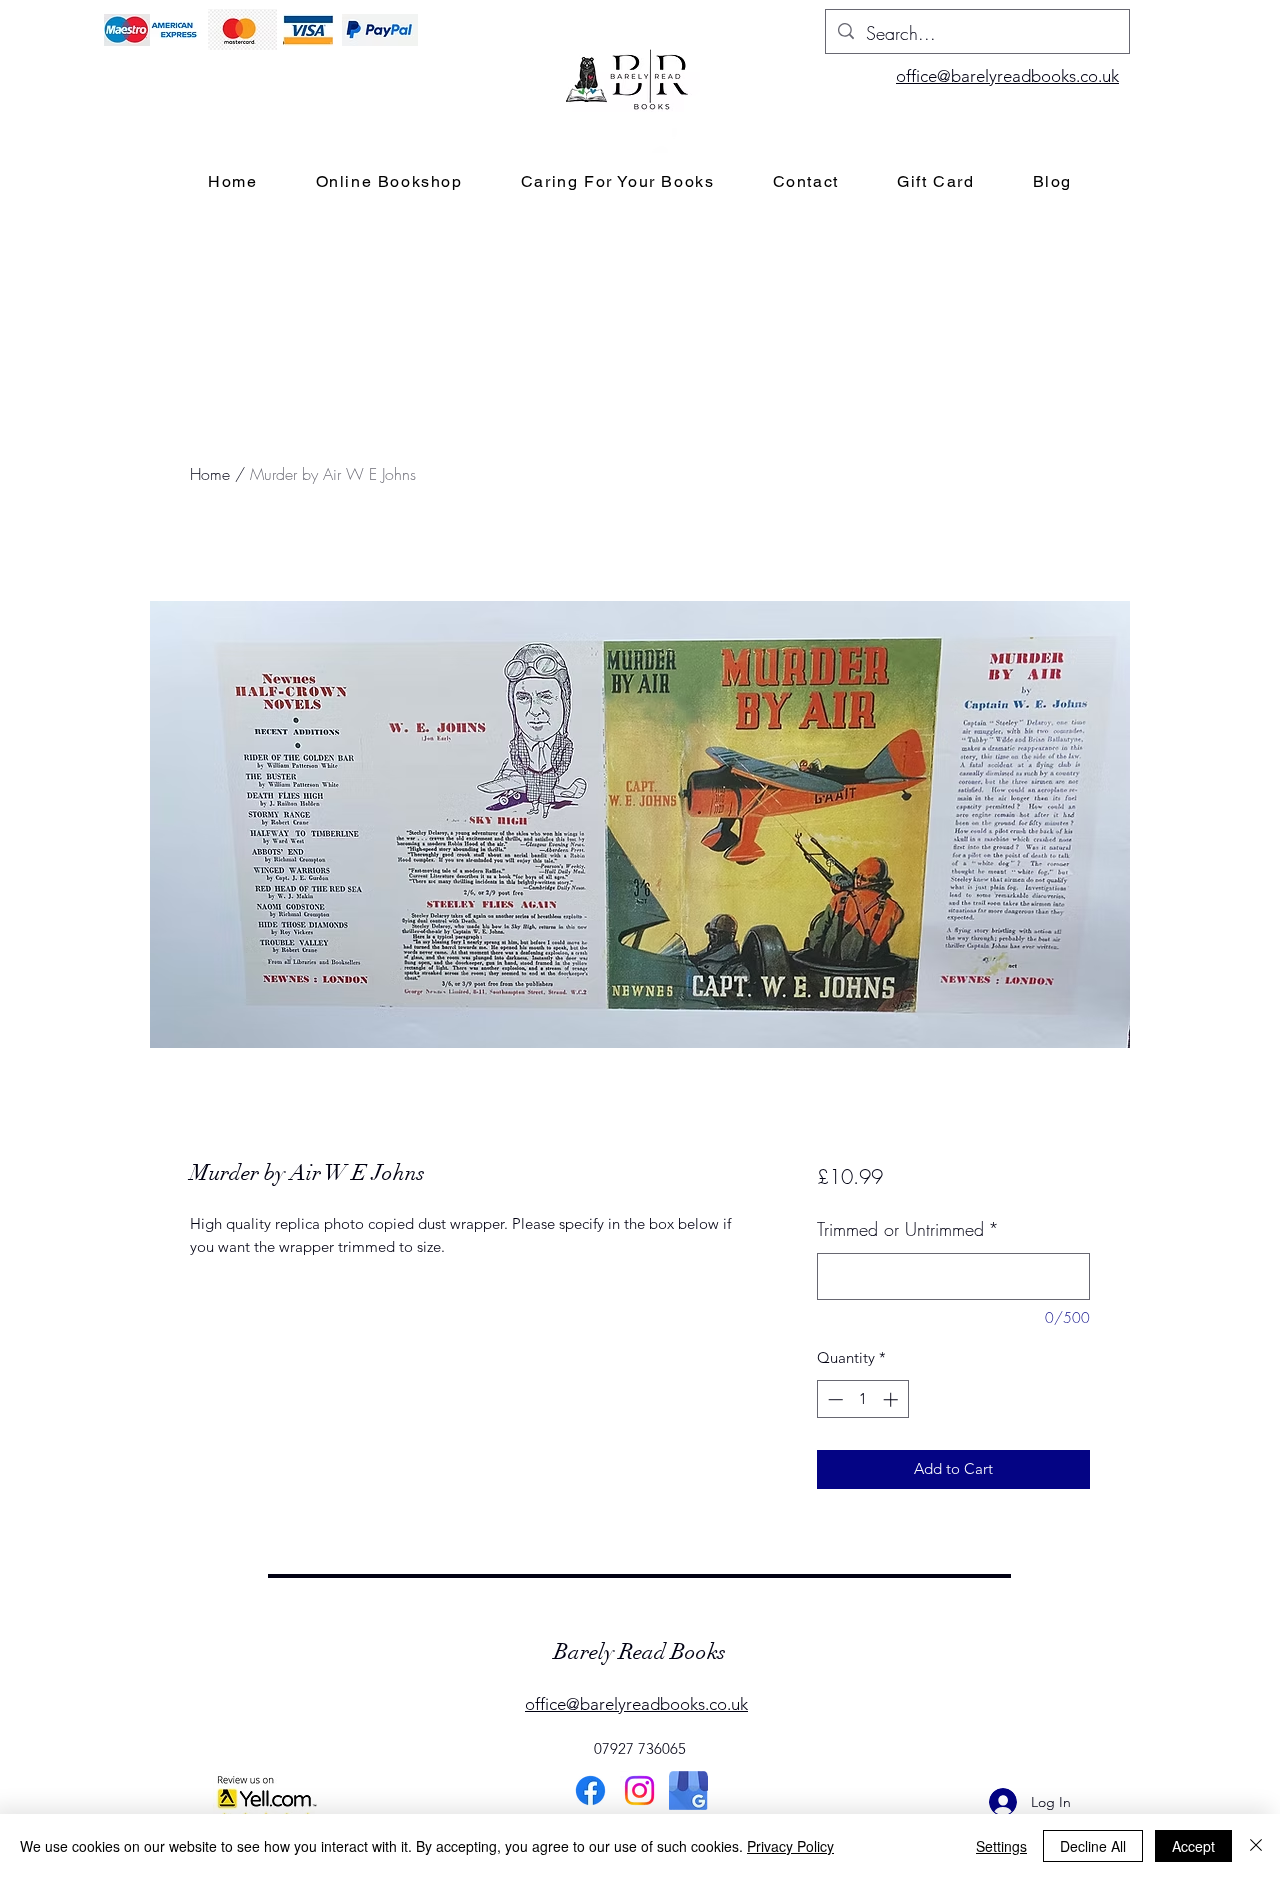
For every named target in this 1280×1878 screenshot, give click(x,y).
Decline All (1093, 1846)
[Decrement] (833, 1399)
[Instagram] (639, 1790)
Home (210, 474)
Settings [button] (1001, 1846)
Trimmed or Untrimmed (908, 1229)
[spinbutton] (862, 1399)
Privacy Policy (790, 1846)
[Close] (1256, 1846)
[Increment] (892, 1399)
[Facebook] (590, 1790)
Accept (1193, 1846)
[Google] (688, 1790)
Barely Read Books (640, 1651)
